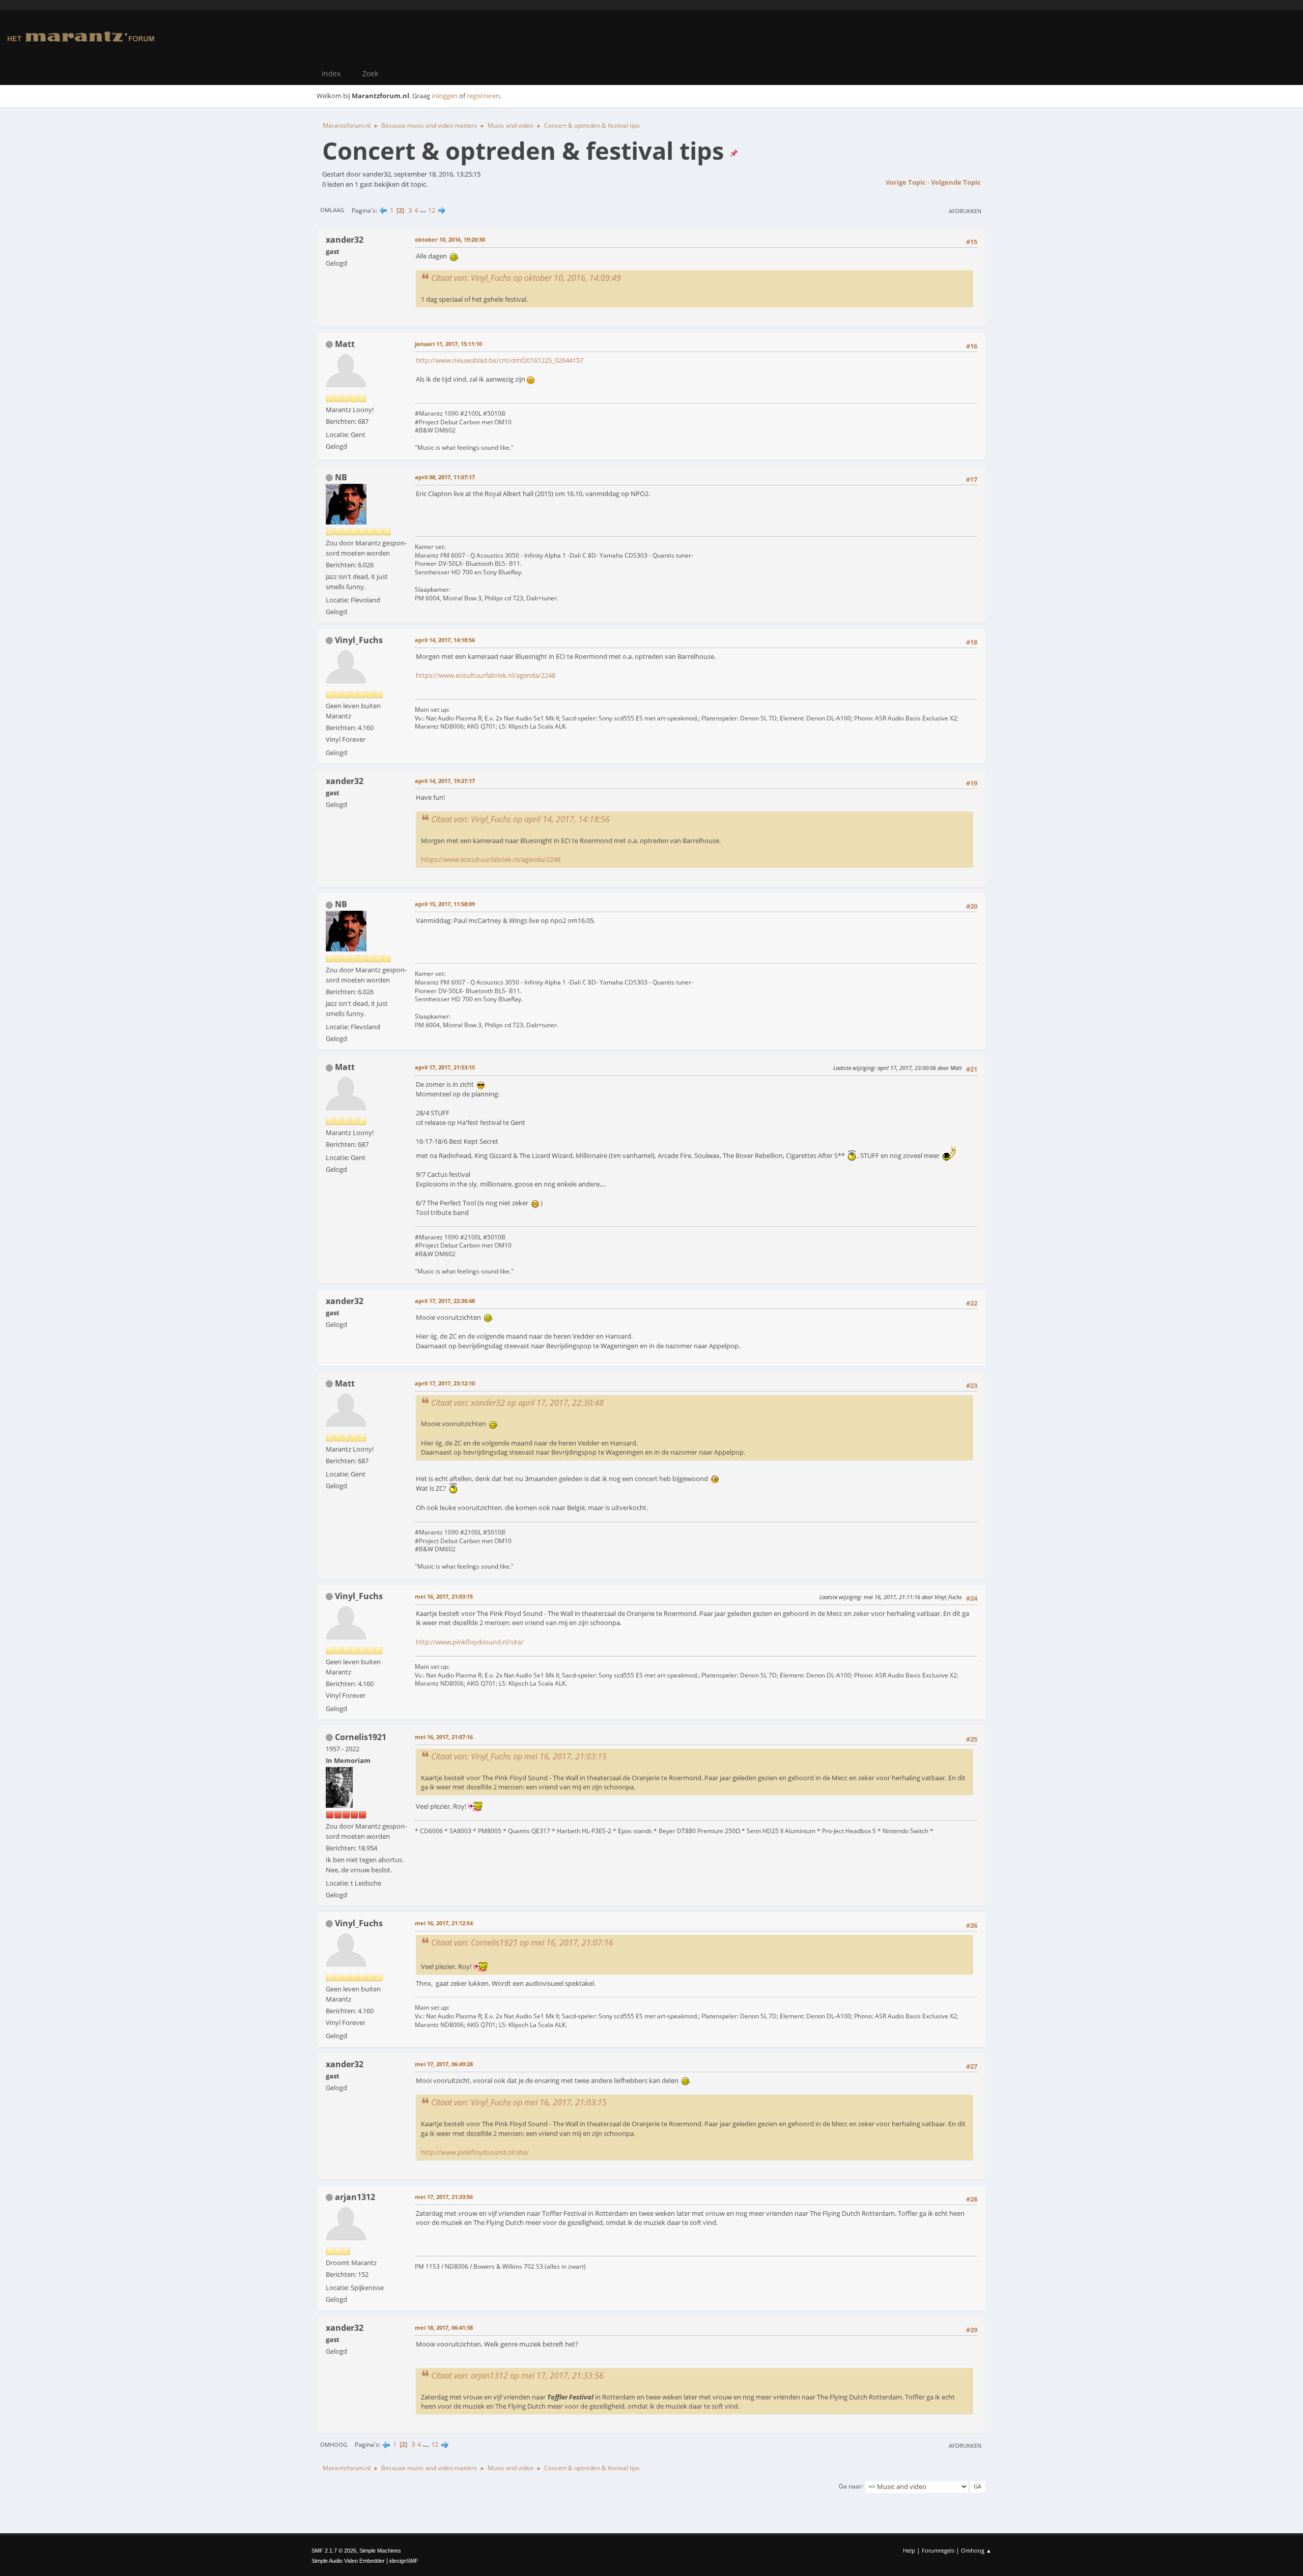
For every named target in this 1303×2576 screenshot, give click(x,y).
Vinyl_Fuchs (359, 640)
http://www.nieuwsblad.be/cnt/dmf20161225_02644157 (500, 360)
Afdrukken (965, 211)
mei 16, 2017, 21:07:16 (444, 1737)
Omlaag (332, 210)
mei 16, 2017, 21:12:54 (444, 1923)
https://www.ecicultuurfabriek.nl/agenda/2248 (486, 675)
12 (432, 210)
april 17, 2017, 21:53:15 (445, 1067)
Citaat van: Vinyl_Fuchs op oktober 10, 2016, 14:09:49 (526, 278)
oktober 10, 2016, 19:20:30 (450, 239)
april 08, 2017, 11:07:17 (445, 477)
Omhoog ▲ (976, 2550)
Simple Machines (380, 2551)
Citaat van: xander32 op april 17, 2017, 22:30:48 (517, 1403)
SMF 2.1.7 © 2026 (334, 2551)
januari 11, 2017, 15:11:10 (448, 344)
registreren (483, 96)
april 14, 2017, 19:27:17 (445, 781)
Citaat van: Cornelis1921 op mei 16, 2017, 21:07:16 (522, 1943)
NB (341, 477)
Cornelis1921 (361, 1737)
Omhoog (334, 2444)
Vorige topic (906, 182)
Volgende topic (956, 182)
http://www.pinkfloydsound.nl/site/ (470, 1642)
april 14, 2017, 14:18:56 (445, 640)
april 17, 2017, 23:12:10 (445, 1383)
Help (909, 2550)
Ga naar (850, 2486)
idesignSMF (404, 2561)
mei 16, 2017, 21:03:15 (444, 1596)
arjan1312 (355, 2197)
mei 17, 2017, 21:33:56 (444, 2197)
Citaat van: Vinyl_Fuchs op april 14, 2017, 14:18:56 (520, 819)
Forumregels (938, 2550)
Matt (345, 344)
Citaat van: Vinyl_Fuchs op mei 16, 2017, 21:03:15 (519, 1756)
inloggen (445, 96)
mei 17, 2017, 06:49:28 (444, 2064)
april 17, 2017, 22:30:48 (445, 1301)
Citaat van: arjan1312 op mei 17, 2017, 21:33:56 (517, 2376)
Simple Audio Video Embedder (348, 2561)
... (424, 210)
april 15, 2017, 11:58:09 (445, 904)
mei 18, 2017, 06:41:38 (444, 2327)
